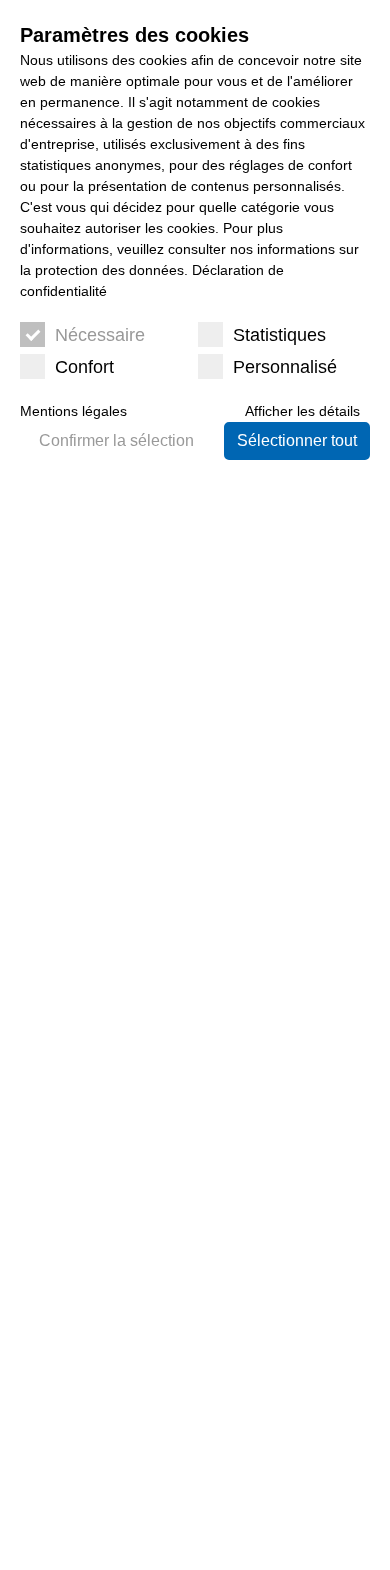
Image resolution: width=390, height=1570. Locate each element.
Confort (84, 367)
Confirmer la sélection (116, 440)
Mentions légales (73, 411)
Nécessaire (100, 335)
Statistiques (279, 335)
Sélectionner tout (297, 440)
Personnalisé (285, 367)
